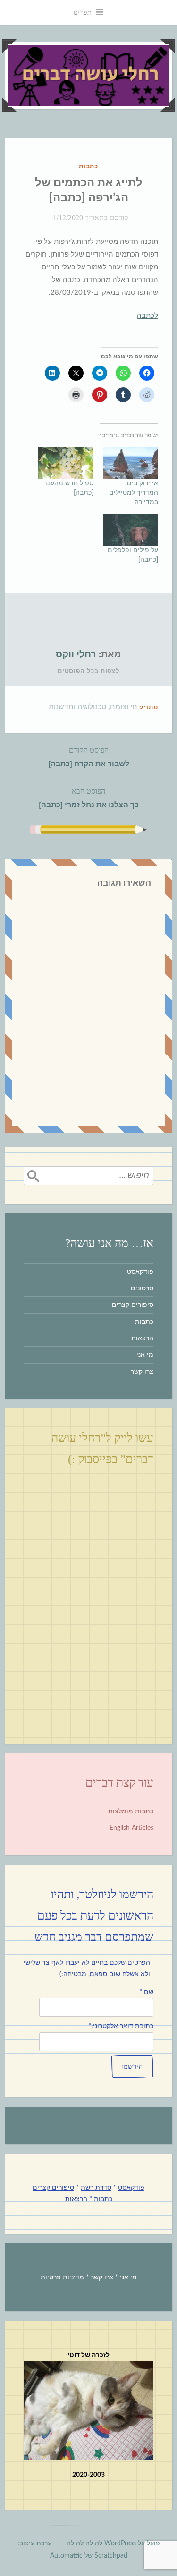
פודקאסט (140, 1272)
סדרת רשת (96, 2188)
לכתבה (147, 316)
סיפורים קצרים (133, 1305)
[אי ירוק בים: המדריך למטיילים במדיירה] (131, 463)
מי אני (145, 1355)
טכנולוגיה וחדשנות (77, 707)
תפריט (83, 12)
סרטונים (142, 1288)
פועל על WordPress (132, 2543)
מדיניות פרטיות (62, 2277)
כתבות (89, 167)
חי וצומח (124, 707)
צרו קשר (142, 1372)
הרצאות (142, 1338)
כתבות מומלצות (131, 1812)
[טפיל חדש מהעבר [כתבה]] (66, 463)
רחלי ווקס (76, 655)
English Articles (131, 1828)
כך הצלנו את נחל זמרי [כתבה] (89, 798)
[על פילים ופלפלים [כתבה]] (131, 530)
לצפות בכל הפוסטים (88, 671)
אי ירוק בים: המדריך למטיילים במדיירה (134, 493)
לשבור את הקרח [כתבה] (89, 757)
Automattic (66, 2556)
